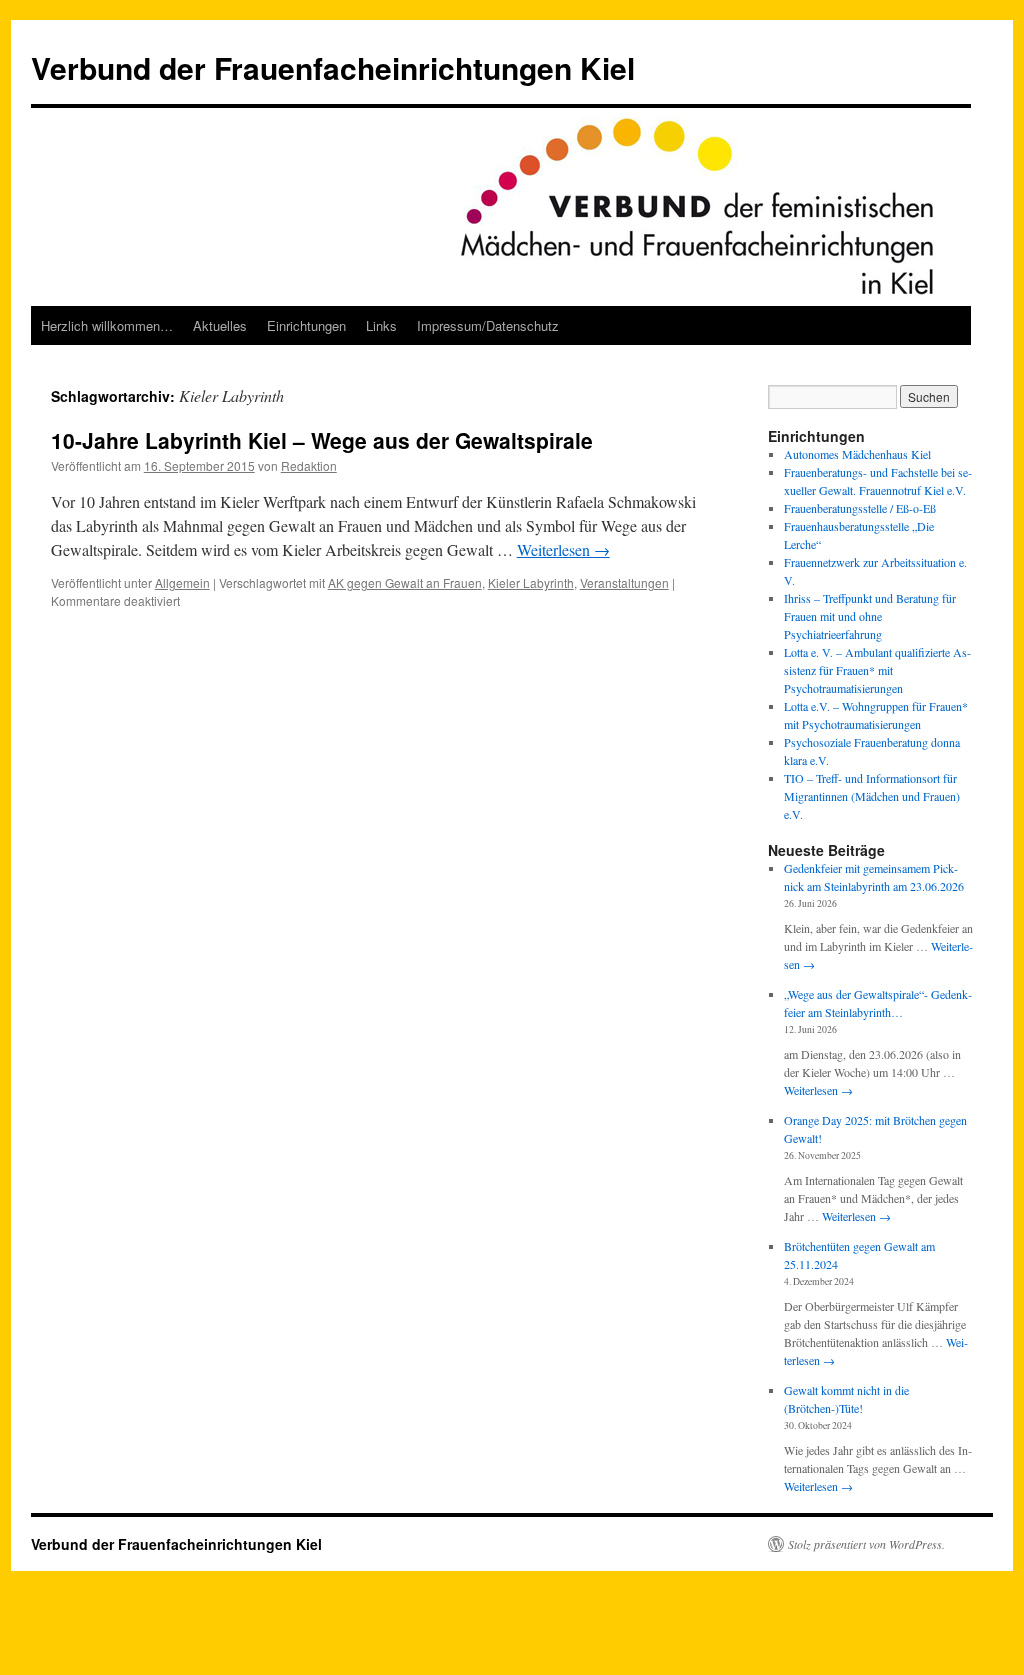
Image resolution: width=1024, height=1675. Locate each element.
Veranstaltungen (624, 582)
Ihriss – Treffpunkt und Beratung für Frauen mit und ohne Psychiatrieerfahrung (870, 616)
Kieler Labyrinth (531, 582)
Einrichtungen (306, 325)
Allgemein (182, 582)
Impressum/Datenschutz (488, 325)
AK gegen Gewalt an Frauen (405, 582)
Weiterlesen (563, 549)
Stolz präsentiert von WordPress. (866, 1544)
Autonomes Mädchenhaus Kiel (857, 454)
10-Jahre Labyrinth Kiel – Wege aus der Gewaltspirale (322, 440)
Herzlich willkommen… (107, 325)
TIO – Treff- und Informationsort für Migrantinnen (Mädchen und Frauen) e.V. (872, 796)
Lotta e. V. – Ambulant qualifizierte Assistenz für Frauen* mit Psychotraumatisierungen (877, 670)
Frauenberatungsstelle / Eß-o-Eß (860, 508)
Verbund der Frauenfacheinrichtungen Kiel (333, 67)
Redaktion (309, 465)
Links (381, 325)
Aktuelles (220, 325)
